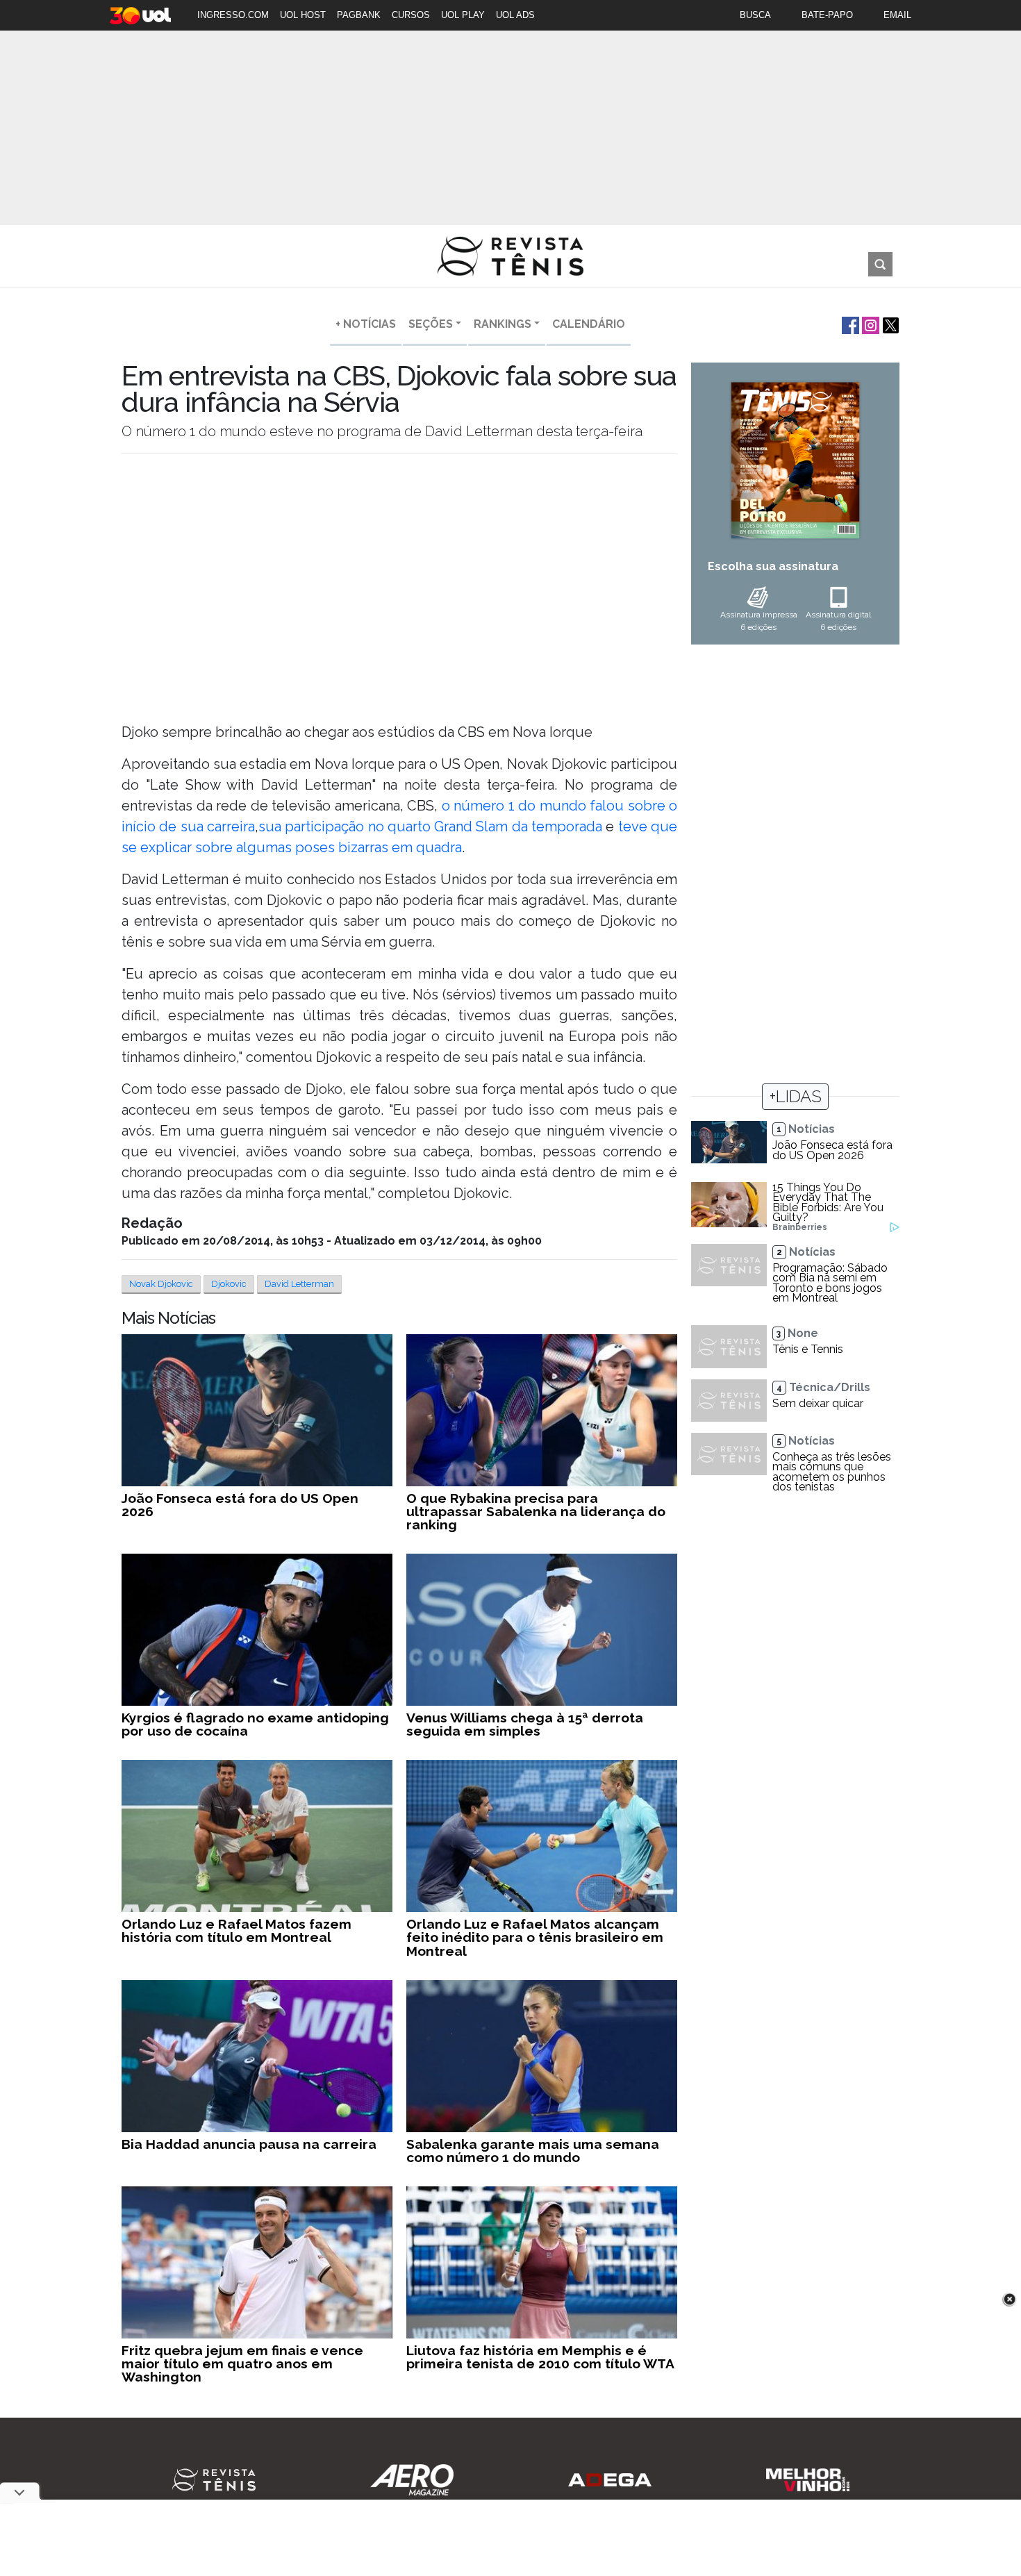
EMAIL (897, 15)
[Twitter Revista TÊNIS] (889, 324)
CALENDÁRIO (589, 324)
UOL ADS (515, 15)
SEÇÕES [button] (431, 324)
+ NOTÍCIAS (366, 324)
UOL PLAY (463, 15)
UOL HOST (303, 15)
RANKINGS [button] (503, 324)
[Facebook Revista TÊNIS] (849, 324)
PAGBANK (359, 15)
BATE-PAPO (827, 15)
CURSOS (411, 15)
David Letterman (299, 1284)
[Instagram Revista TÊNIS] (869, 324)
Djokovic (229, 1284)
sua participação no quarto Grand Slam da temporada (430, 826)
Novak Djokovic (161, 1284)
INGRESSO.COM (233, 15)
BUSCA (755, 15)
